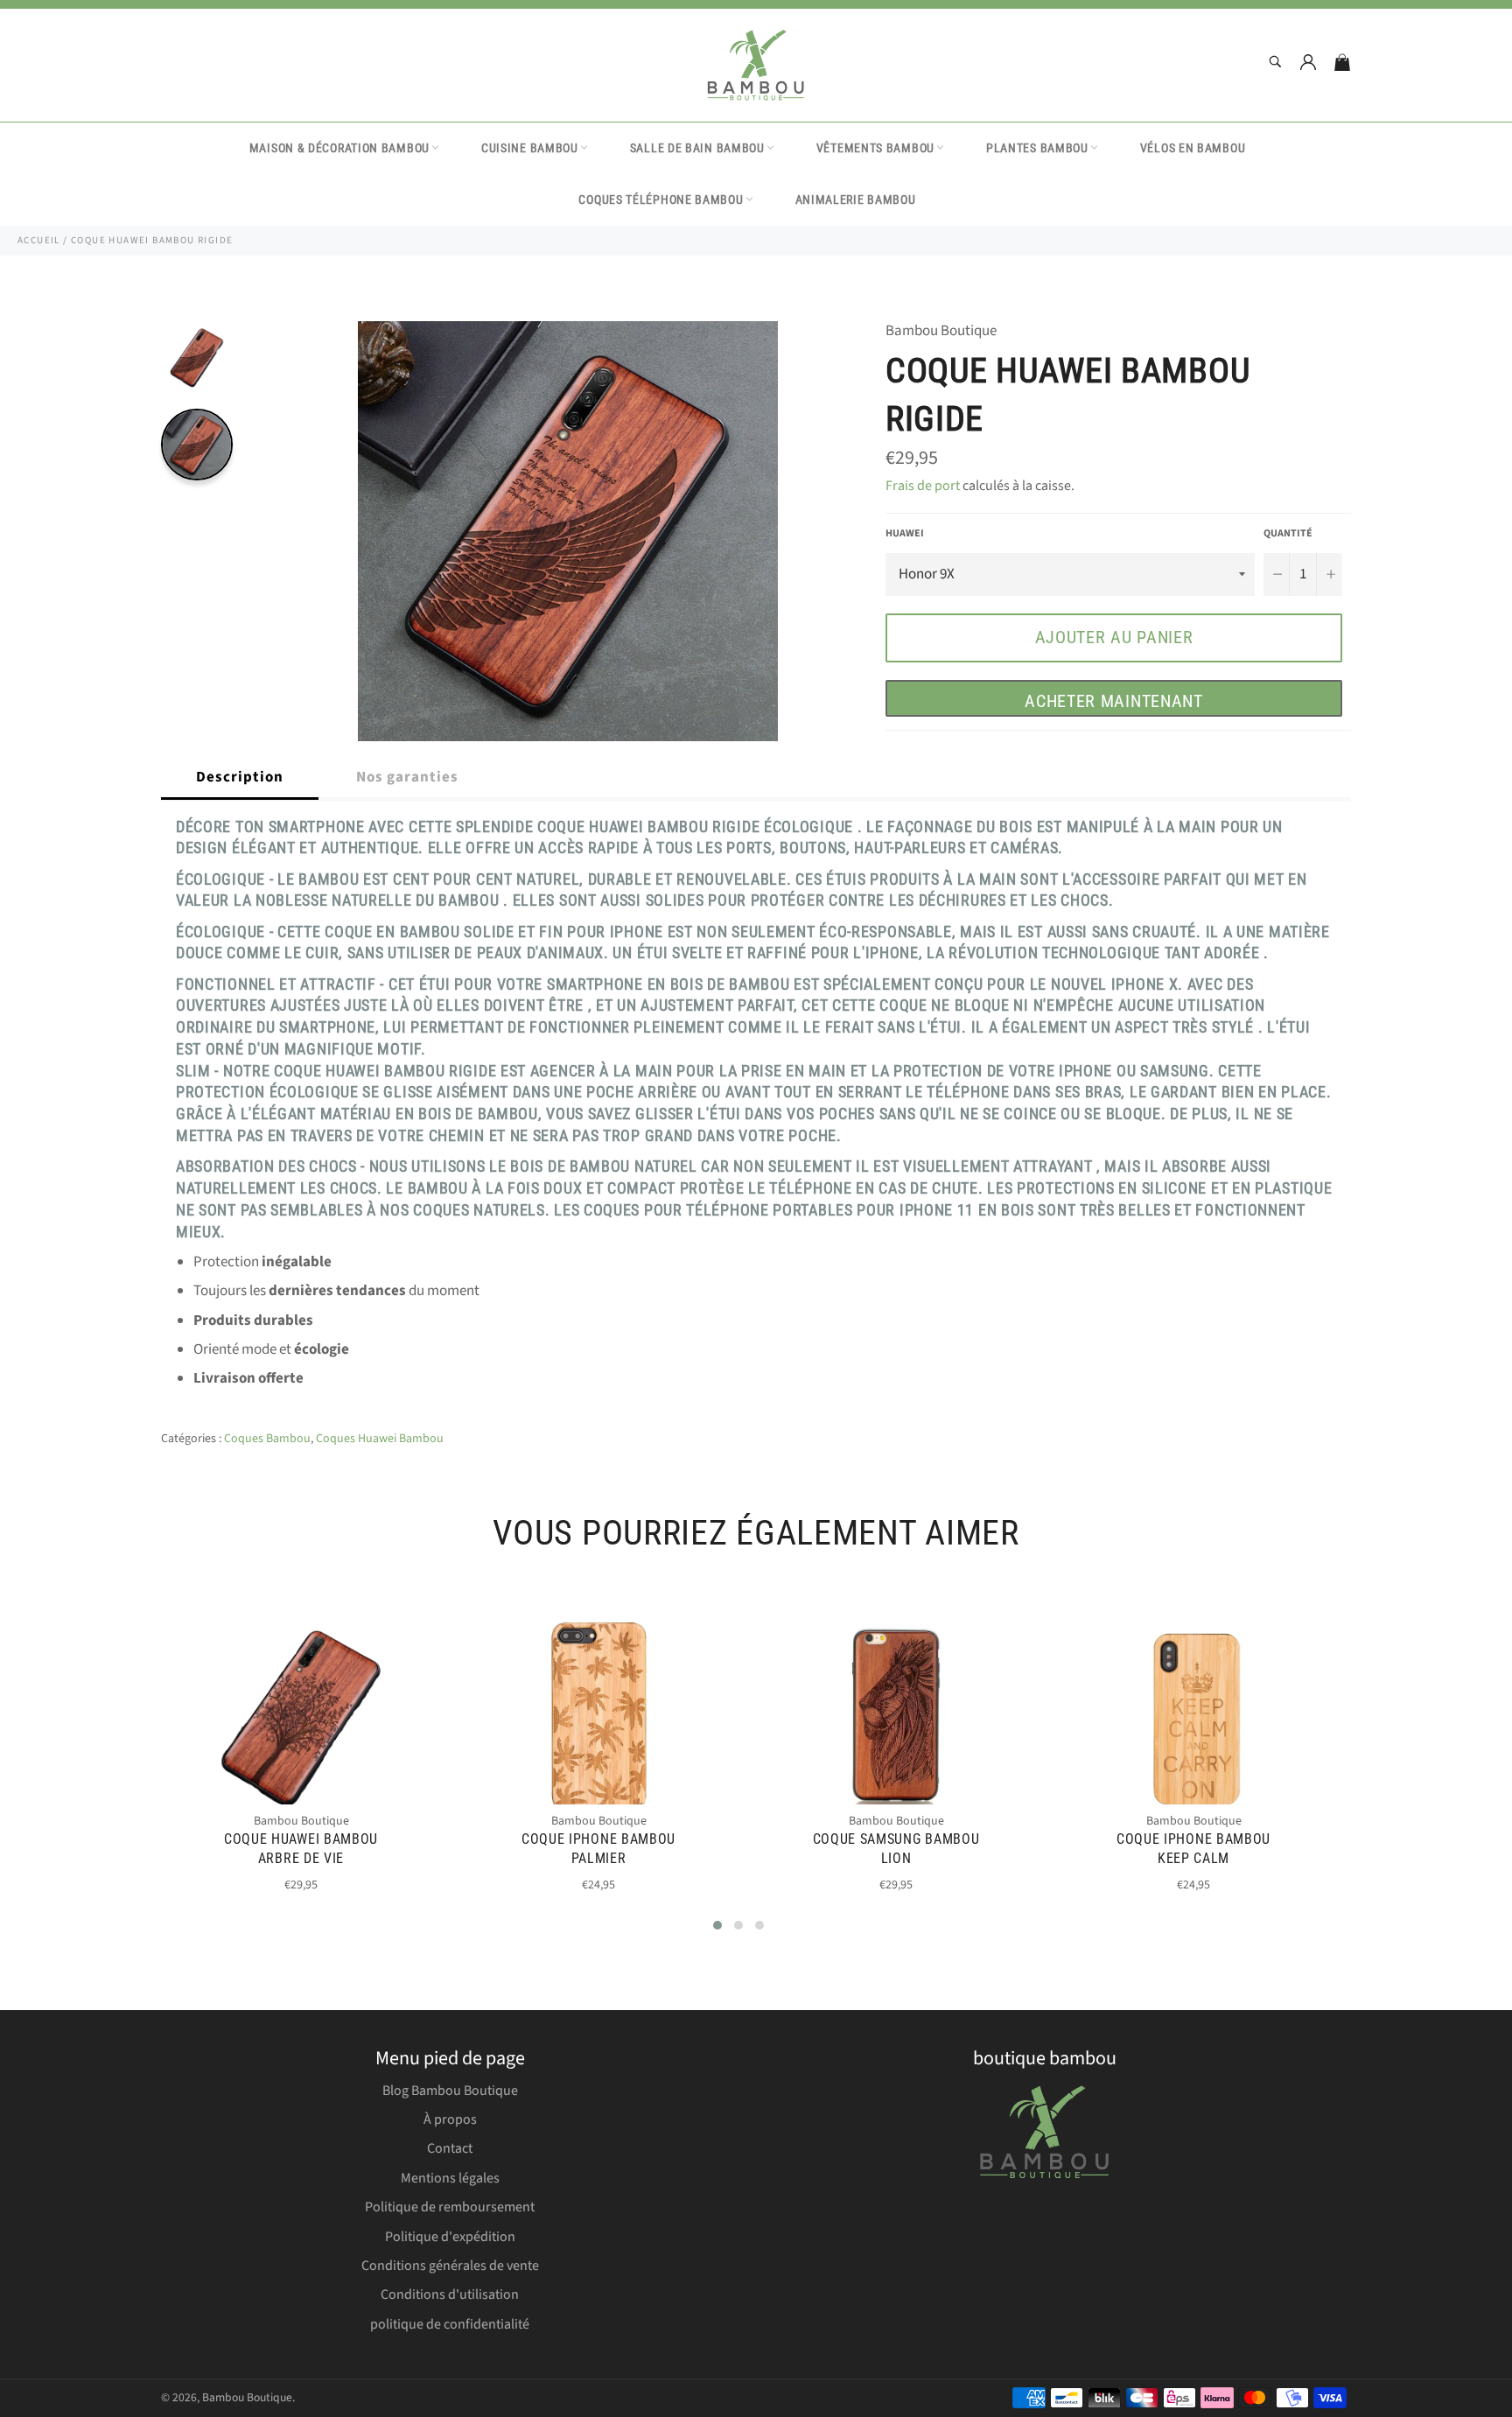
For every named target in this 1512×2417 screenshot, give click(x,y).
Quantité (1288, 534)
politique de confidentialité (450, 2324)
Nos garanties (407, 777)
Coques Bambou (267, 1439)
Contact (450, 2148)
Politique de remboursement (450, 2207)
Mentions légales (450, 2178)
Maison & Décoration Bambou (339, 148)
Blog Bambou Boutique (450, 2091)
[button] (717, 1925)
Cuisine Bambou (530, 148)
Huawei (905, 534)
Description (240, 777)
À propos (450, 2119)
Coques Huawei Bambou (380, 1439)
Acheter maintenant (1114, 701)
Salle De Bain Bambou (697, 148)
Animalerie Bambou (856, 200)
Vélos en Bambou (1193, 148)
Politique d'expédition (450, 2237)
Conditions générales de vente (450, 2266)
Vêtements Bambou (875, 148)
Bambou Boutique (247, 2397)
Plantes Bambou (1037, 148)
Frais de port (923, 486)
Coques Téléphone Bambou (661, 200)
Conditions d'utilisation (450, 2294)
